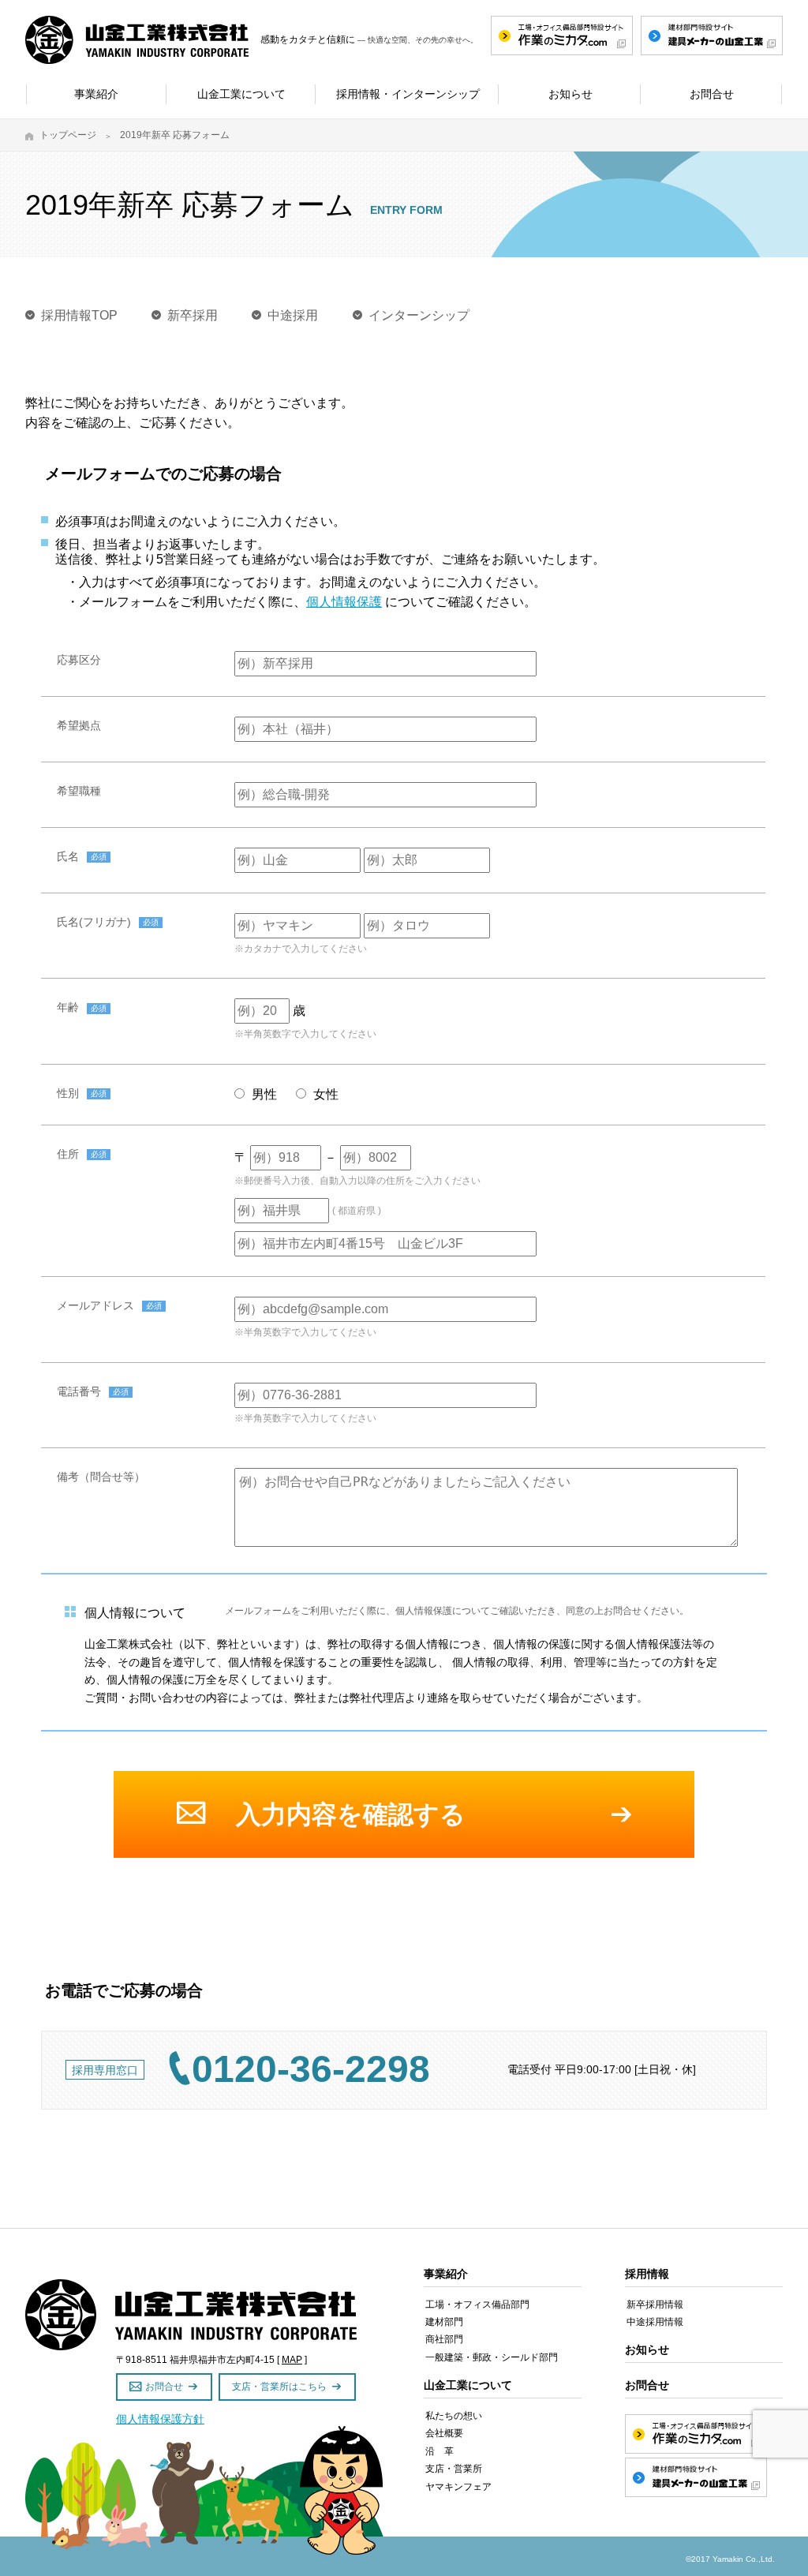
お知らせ (647, 2349)
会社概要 (444, 2433)
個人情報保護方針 (160, 2419)
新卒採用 (193, 315)
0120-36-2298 (311, 2069)
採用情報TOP (79, 315)
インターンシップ (419, 315)
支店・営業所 (454, 2469)
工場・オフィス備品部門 (477, 2305)
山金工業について (468, 2385)
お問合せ (164, 2387)
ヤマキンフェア (458, 2487)
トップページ (68, 135)
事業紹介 (446, 2274)
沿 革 (440, 2451)
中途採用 (293, 315)
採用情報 (647, 2274)
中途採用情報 (655, 2322)
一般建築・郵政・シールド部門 (492, 2357)
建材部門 (444, 2322)
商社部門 (444, 2339)
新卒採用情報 (655, 2305)
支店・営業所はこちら (279, 2387)
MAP (292, 2360)
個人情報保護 (344, 602)
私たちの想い (454, 2416)
